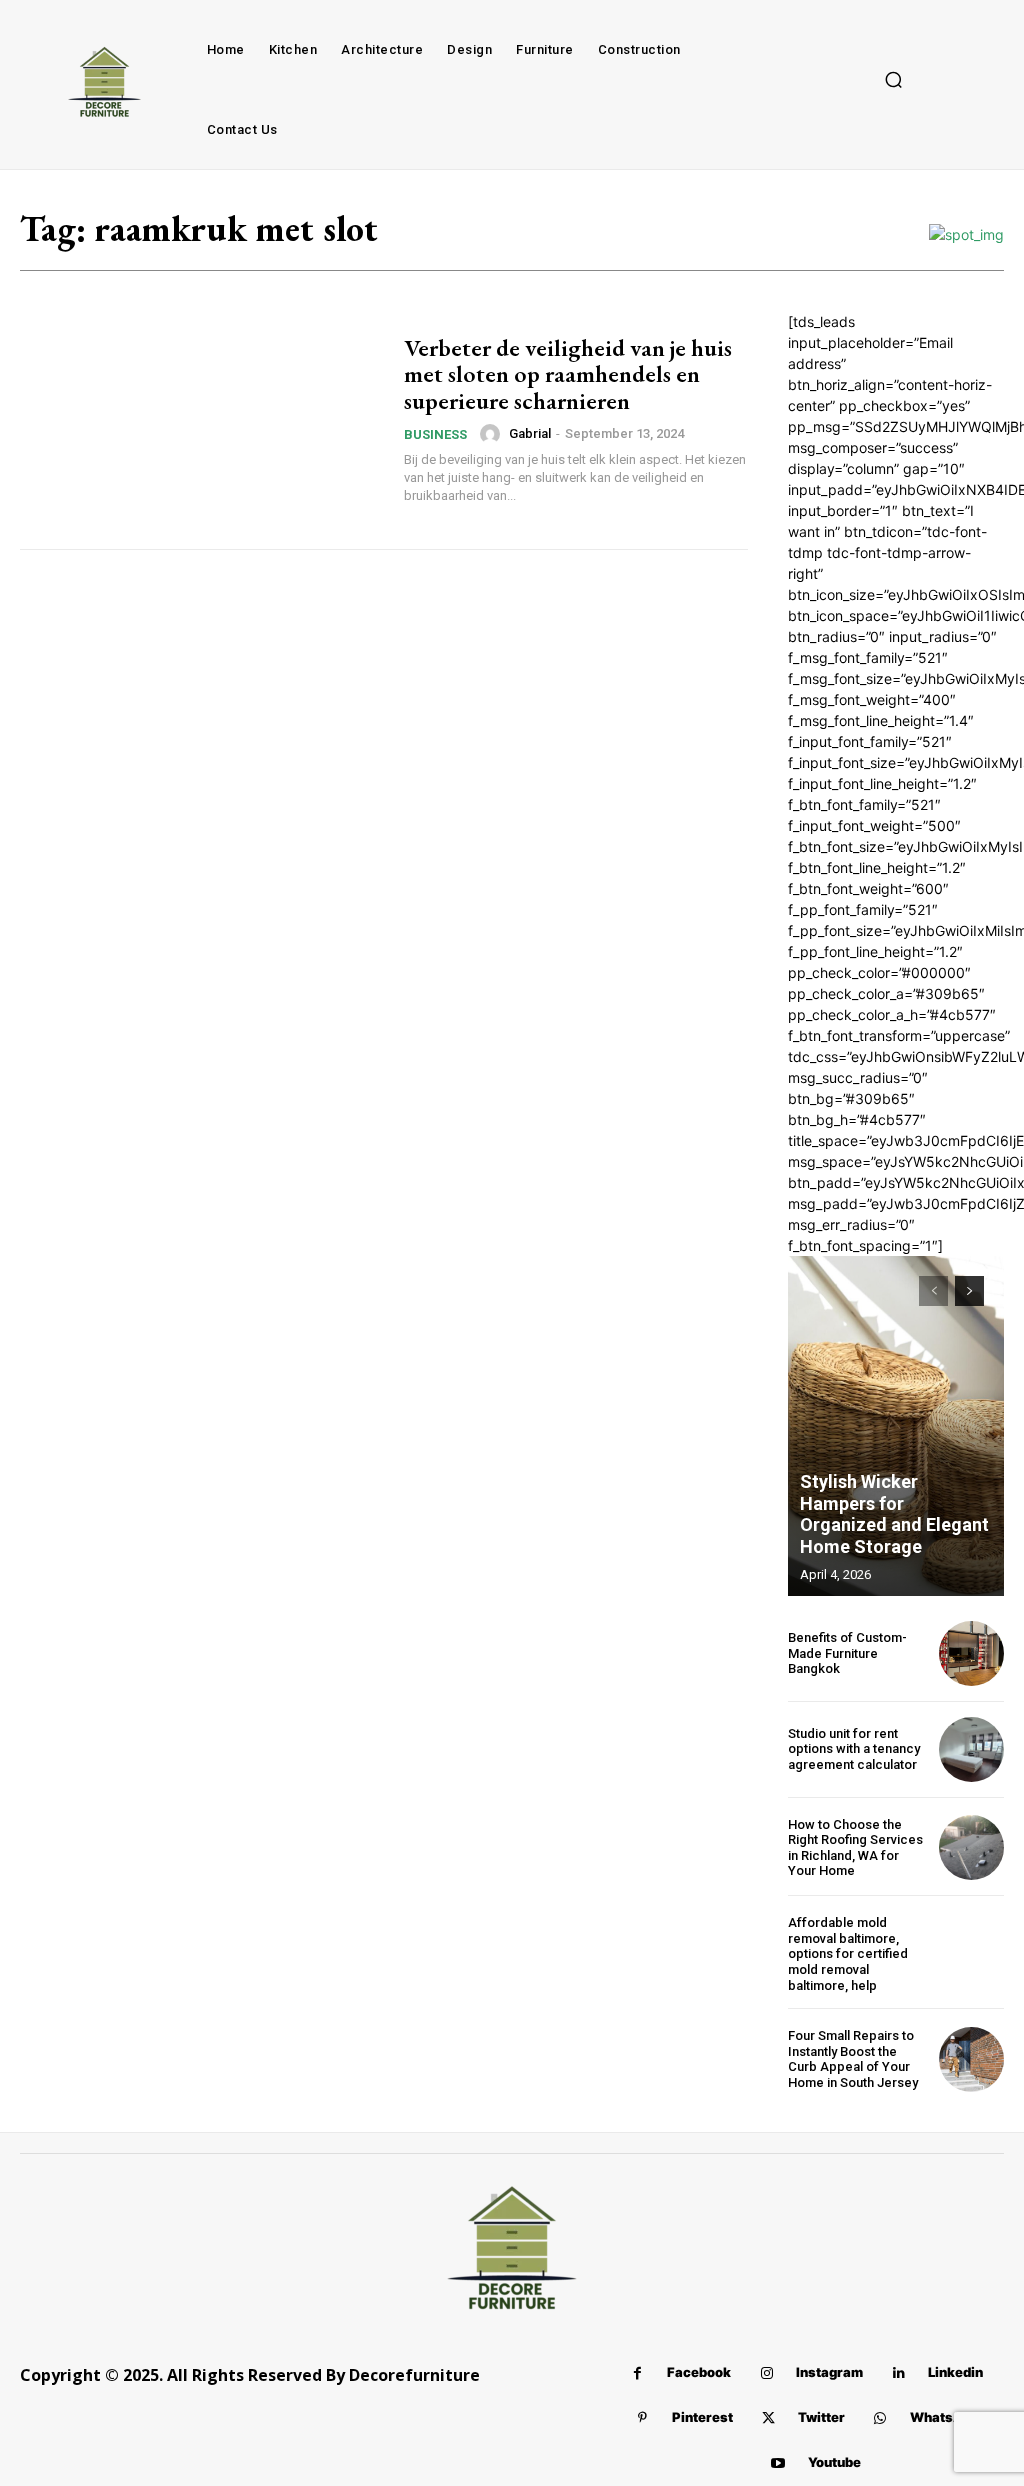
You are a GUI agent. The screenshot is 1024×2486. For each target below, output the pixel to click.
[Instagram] (766, 2373)
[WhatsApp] (880, 2418)
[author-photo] (493, 434)
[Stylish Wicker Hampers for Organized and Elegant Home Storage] (896, 1426)
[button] (894, 80)
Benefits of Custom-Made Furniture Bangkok (847, 1653)
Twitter (821, 2417)
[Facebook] (637, 2373)
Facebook (699, 2372)
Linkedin (955, 2372)
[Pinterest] (642, 2418)
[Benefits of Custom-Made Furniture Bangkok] (971, 1653)
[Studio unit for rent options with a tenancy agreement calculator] (971, 1749)
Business (435, 434)
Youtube (834, 2462)
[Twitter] (768, 2418)
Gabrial (530, 433)
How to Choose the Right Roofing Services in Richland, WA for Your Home (855, 1848)
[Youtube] (778, 2463)
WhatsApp (944, 2417)
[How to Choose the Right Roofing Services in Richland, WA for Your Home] (971, 1847)
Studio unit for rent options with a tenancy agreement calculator (854, 1749)
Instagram (829, 2372)
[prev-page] (933, 1291)
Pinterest (702, 2417)
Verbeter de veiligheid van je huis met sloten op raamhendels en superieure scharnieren (568, 374)
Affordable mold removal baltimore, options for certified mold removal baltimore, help (848, 1953)
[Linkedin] (898, 2373)
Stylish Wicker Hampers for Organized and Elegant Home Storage (894, 1514)
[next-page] (969, 1291)
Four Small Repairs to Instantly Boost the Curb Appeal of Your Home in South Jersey (853, 2059)
